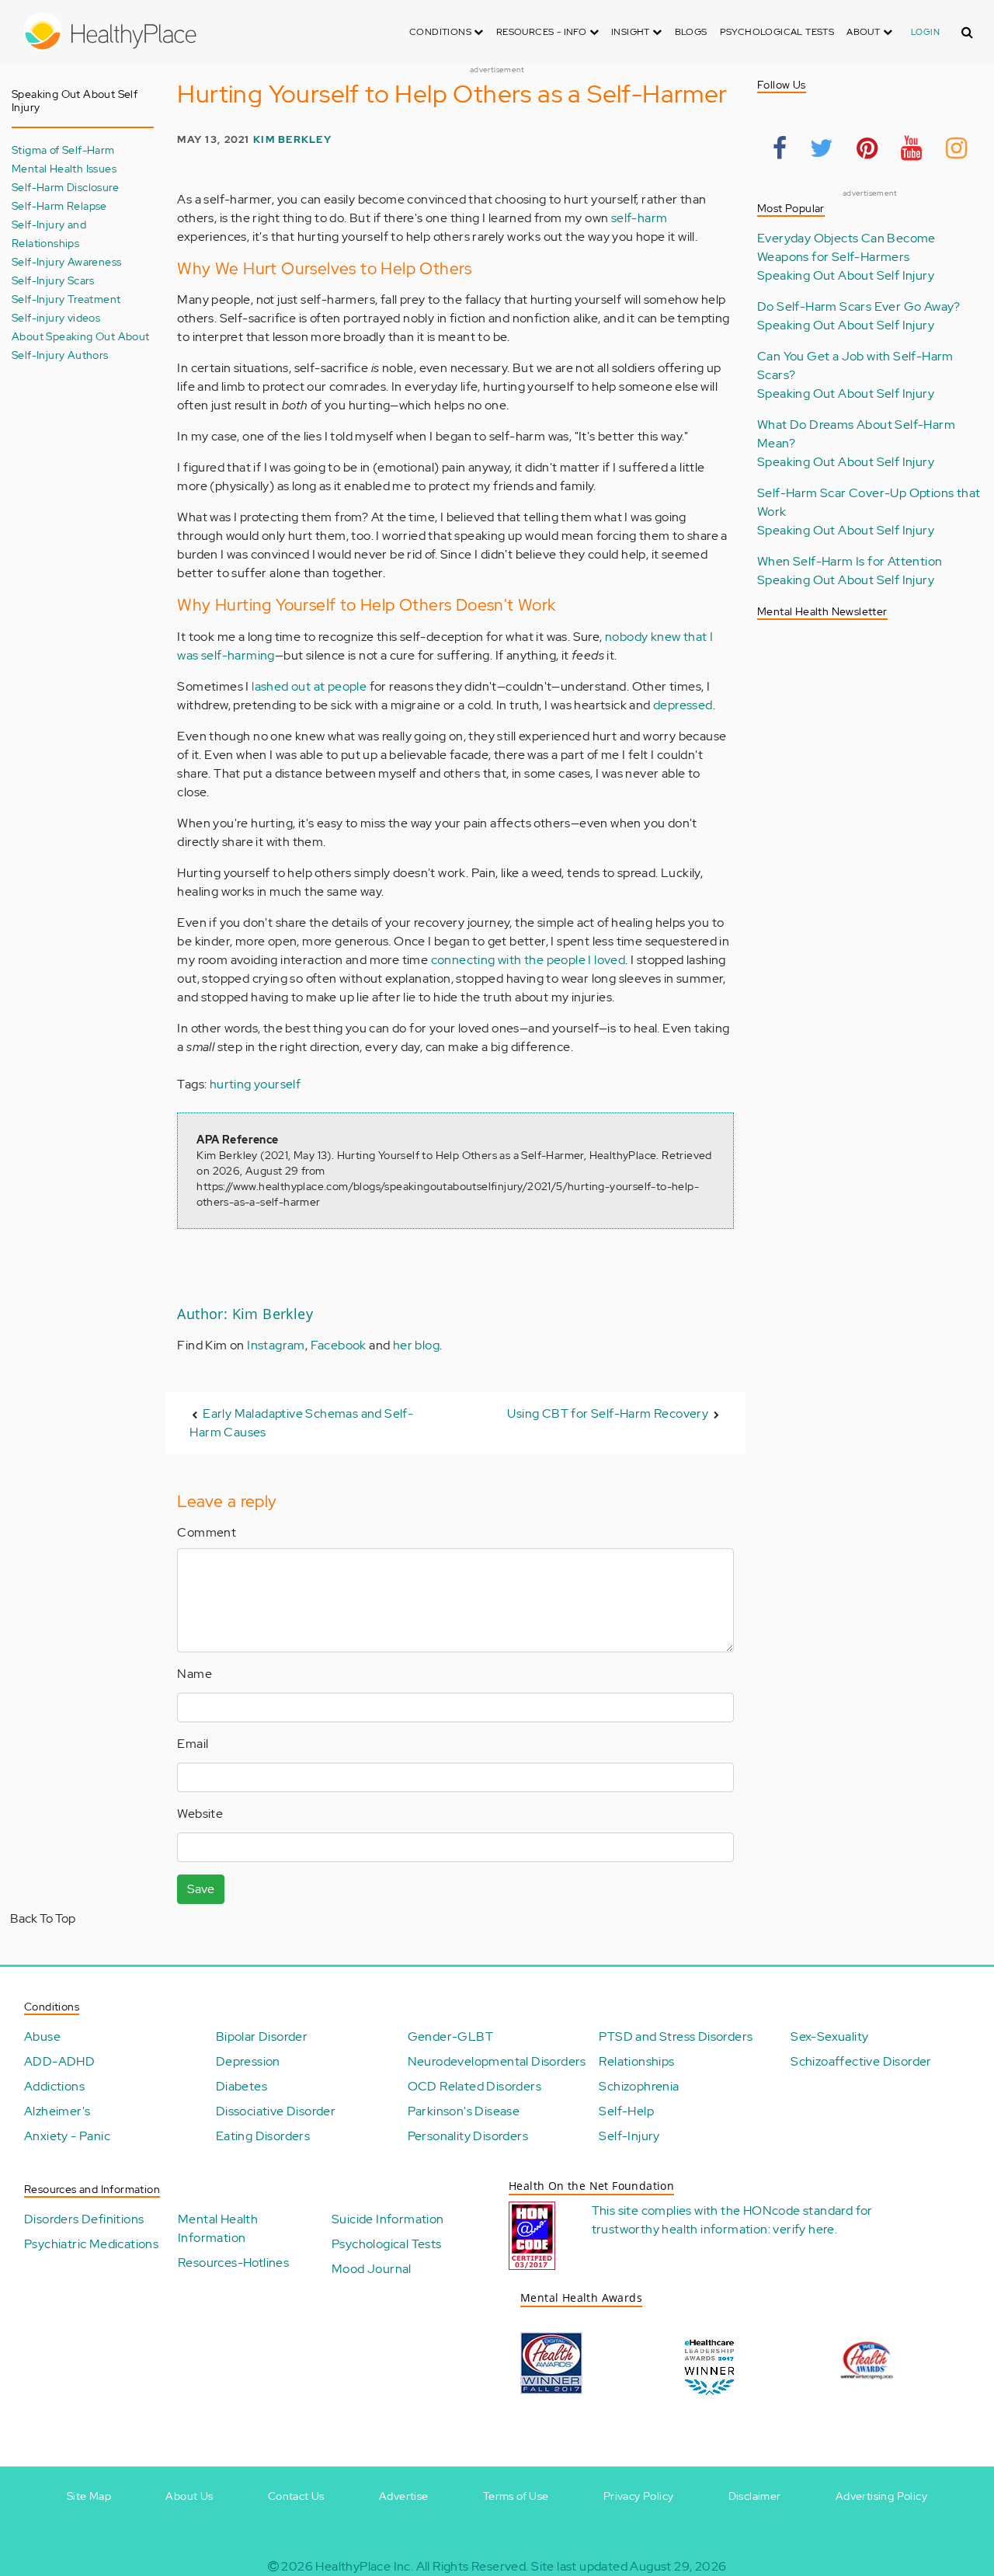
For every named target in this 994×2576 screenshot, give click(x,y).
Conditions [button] (441, 32)
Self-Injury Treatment (66, 299)
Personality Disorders (468, 2136)
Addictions (54, 2086)
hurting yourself (255, 1084)
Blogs (691, 32)
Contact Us (296, 2496)
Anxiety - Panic (67, 2136)
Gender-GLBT (450, 2036)
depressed (683, 705)
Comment (207, 1532)
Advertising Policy (881, 2496)
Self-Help (626, 2111)
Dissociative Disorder (276, 2111)
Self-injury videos (56, 317)
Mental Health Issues (64, 168)
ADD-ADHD (59, 2061)
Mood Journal (372, 2269)
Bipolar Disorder (262, 2036)
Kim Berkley (292, 139)
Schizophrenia (639, 2086)
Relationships (636, 2061)
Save (201, 1889)
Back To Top (43, 1918)
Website (200, 1814)
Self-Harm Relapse (59, 205)
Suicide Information (388, 2219)
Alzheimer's (57, 2111)
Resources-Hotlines (233, 2263)
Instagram (276, 1345)
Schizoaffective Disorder (861, 2061)
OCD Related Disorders (474, 2086)
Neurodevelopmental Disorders (497, 2061)
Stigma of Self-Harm (63, 150)
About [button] (864, 32)
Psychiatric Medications (91, 2244)
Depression (248, 2061)
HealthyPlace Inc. (364, 2566)
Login (925, 32)
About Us (189, 2496)
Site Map (89, 2496)
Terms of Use (516, 2496)
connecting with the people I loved (528, 960)
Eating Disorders (263, 2136)
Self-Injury (629, 2136)
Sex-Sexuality (829, 2036)
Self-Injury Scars (53, 280)
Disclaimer (755, 2496)
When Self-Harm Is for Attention (850, 561)
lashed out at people (309, 686)
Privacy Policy (639, 2496)
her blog (416, 1345)
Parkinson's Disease (464, 2111)
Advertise (404, 2496)
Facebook (339, 1345)
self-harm (639, 218)
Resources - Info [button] (543, 32)
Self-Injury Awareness (66, 261)
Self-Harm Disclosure (65, 187)
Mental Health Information (218, 2228)
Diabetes (242, 2086)
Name (195, 1674)
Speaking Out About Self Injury (846, 275)
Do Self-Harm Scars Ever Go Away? (859, 306)
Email (193, 1744)
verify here (803, 2229)
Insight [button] (632, 32)
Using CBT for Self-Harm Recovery (608, 1413)
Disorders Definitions (84, 2219)
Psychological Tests (777, 32)
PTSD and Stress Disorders (676, 2036)
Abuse (42, 2036)
